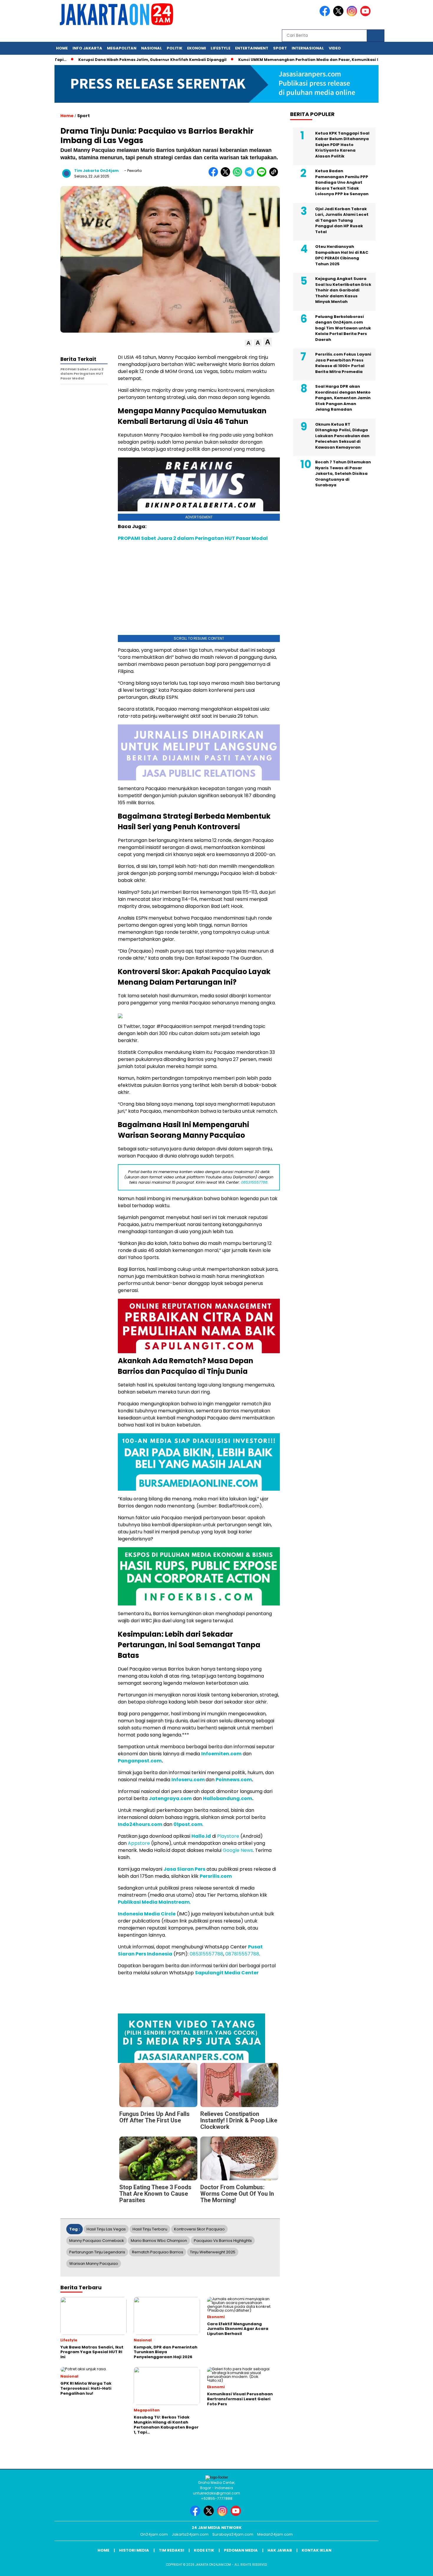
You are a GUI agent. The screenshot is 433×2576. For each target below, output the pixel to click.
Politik (175, 48)
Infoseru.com (188, 1780)
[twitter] (339, 15)
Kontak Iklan (317, 2550)
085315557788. (255, 1182)
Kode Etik (204, 2550)
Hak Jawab (280, 2550)
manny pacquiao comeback (97, 2241)
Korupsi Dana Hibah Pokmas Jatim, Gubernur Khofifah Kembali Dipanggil (139, 60)
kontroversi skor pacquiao (199, 2229)
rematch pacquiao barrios (158, 2252)
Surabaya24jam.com (233, 2534)
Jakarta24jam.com (190, 2534)
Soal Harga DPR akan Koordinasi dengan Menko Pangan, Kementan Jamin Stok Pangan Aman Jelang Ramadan (343, 398)
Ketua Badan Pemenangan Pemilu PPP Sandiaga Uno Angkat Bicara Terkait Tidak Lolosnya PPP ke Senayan (342, 182)
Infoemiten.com (221, 1754)
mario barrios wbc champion (159, 2241)
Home (62, 48)
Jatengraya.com (170, 1798)
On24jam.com (154, 2534)
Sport (280, 48)
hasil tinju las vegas (106, 2229)
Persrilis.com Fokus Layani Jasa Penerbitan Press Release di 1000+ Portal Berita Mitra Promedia (343, 363)
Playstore (228, 1836)
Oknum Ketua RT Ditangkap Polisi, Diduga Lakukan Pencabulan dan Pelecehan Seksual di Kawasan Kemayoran (342, 436)
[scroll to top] (415, 2567)
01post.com (188, 1824)
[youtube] (366, 15)
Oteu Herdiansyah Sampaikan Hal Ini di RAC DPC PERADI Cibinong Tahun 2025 (342, 255)
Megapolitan (122, 48)
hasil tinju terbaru (150, 2229)
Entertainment (252, 48)
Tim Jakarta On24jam (96, 171)
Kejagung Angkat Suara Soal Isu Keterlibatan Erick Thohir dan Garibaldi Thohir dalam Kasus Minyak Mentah (343, 290)
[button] (248, 343)
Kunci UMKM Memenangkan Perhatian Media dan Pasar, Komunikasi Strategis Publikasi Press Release (326, 60)
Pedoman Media (241, 2550)
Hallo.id (201, 1836)
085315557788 (206, 1954)
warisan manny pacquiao (94, 2264)
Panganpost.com (140, 1761)
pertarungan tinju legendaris (97, 2252)
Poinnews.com (234, 1780)
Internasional (308, 48)
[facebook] (326, 15)
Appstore (139, 1843)
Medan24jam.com (275, 2534)
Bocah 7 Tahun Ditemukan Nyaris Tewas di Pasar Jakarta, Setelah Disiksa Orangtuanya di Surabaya (343, 473)
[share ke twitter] (227, 175)
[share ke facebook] (215, 175)
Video (335, 48)
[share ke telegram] (251, 175)
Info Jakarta (87, 48)
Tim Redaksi (171, 2550)
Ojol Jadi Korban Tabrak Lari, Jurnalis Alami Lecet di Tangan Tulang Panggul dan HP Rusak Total (342, 220)
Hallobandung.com (228, 1798)
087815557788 (242, 1954)
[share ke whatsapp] (239, 175)
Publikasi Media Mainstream (154, 1902)
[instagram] (353, 15)
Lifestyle (220, 48)
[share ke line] (263, 175)
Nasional (152, 48)
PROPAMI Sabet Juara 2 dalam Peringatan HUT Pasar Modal (193, 538)
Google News (238, 1850)
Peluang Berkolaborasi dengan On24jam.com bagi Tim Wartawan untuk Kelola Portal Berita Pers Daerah (343, 328)
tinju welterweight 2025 (213, 2252)
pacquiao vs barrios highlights (223, 2241)
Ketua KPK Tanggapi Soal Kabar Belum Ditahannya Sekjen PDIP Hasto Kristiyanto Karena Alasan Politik (342, 145)
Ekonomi (196, 48)
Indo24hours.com (140, 1824)
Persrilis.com (216, 1876)
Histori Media (134, 2550)
